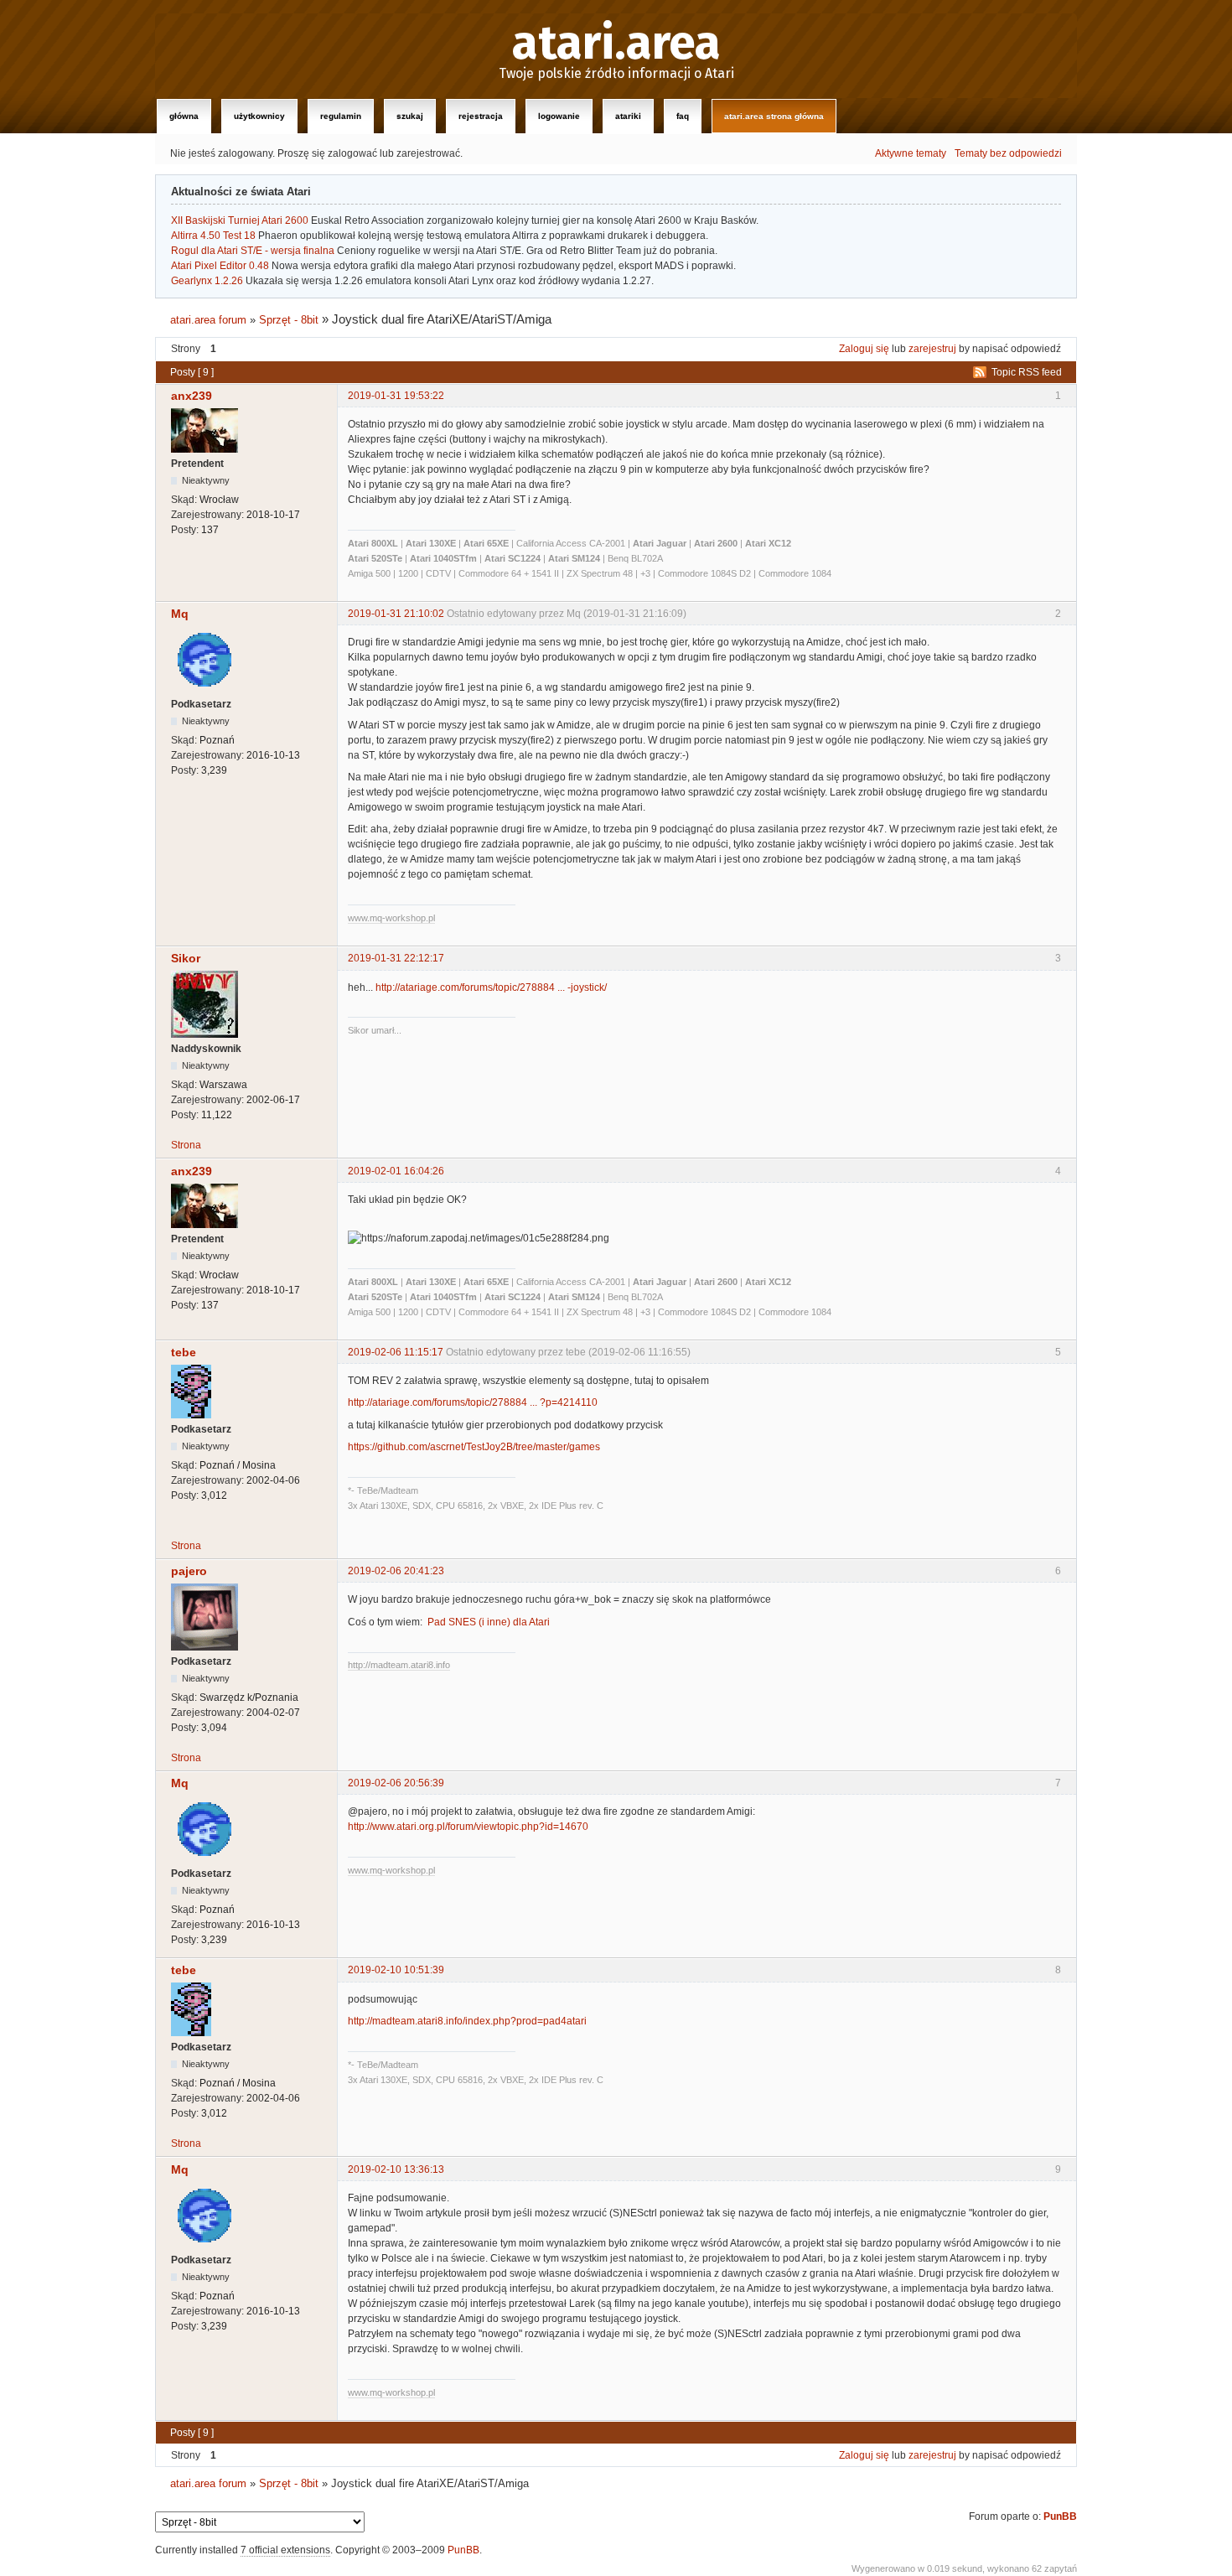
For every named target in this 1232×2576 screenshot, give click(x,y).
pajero (189, 1571)
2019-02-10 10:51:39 (396, 1970)
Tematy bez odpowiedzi (1008, 153)
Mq (180, 614)
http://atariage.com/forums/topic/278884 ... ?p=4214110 (473, 1402)
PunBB (1060, 2516)
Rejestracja (481, 116)
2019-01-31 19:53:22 (396, 396)
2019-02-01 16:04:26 (396, 1171)
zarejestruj (932, 349)
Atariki (628, 116)
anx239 (192, 396)
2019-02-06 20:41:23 (396, 1571)
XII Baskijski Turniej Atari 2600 (240, 220)
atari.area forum (208, 320)
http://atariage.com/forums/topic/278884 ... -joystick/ (491, 987)
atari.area (616, 44)
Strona (186, 1145)
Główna (184, 116)
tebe (184, 1352)
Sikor (186, 958)
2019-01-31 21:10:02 (396, 614)
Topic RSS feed (1027, 372)
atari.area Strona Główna (774, 116)
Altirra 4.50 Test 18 (213, 236)
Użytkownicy (259, 116)
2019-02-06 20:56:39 (396, 1783)
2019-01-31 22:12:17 (396, 958)
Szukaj (410, 116)
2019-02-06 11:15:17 (396, 1352)
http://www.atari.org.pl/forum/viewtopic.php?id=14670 (468, 1827)
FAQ (683, 116)
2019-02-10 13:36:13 (396, 2169)
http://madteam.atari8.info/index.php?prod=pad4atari (467, 2021)
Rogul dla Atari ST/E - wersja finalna (253, 251)
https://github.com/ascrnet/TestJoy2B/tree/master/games (474, 1447)
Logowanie (559, 116)
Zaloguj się (864, 349)
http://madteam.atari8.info (399, 1665)
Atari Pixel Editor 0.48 (220, 266)
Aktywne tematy (911, 153)
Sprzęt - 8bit (289, 320)
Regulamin (341, 116)
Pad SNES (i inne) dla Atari (489, 1622)
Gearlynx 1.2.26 (207, 281)
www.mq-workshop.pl (391, 918)
